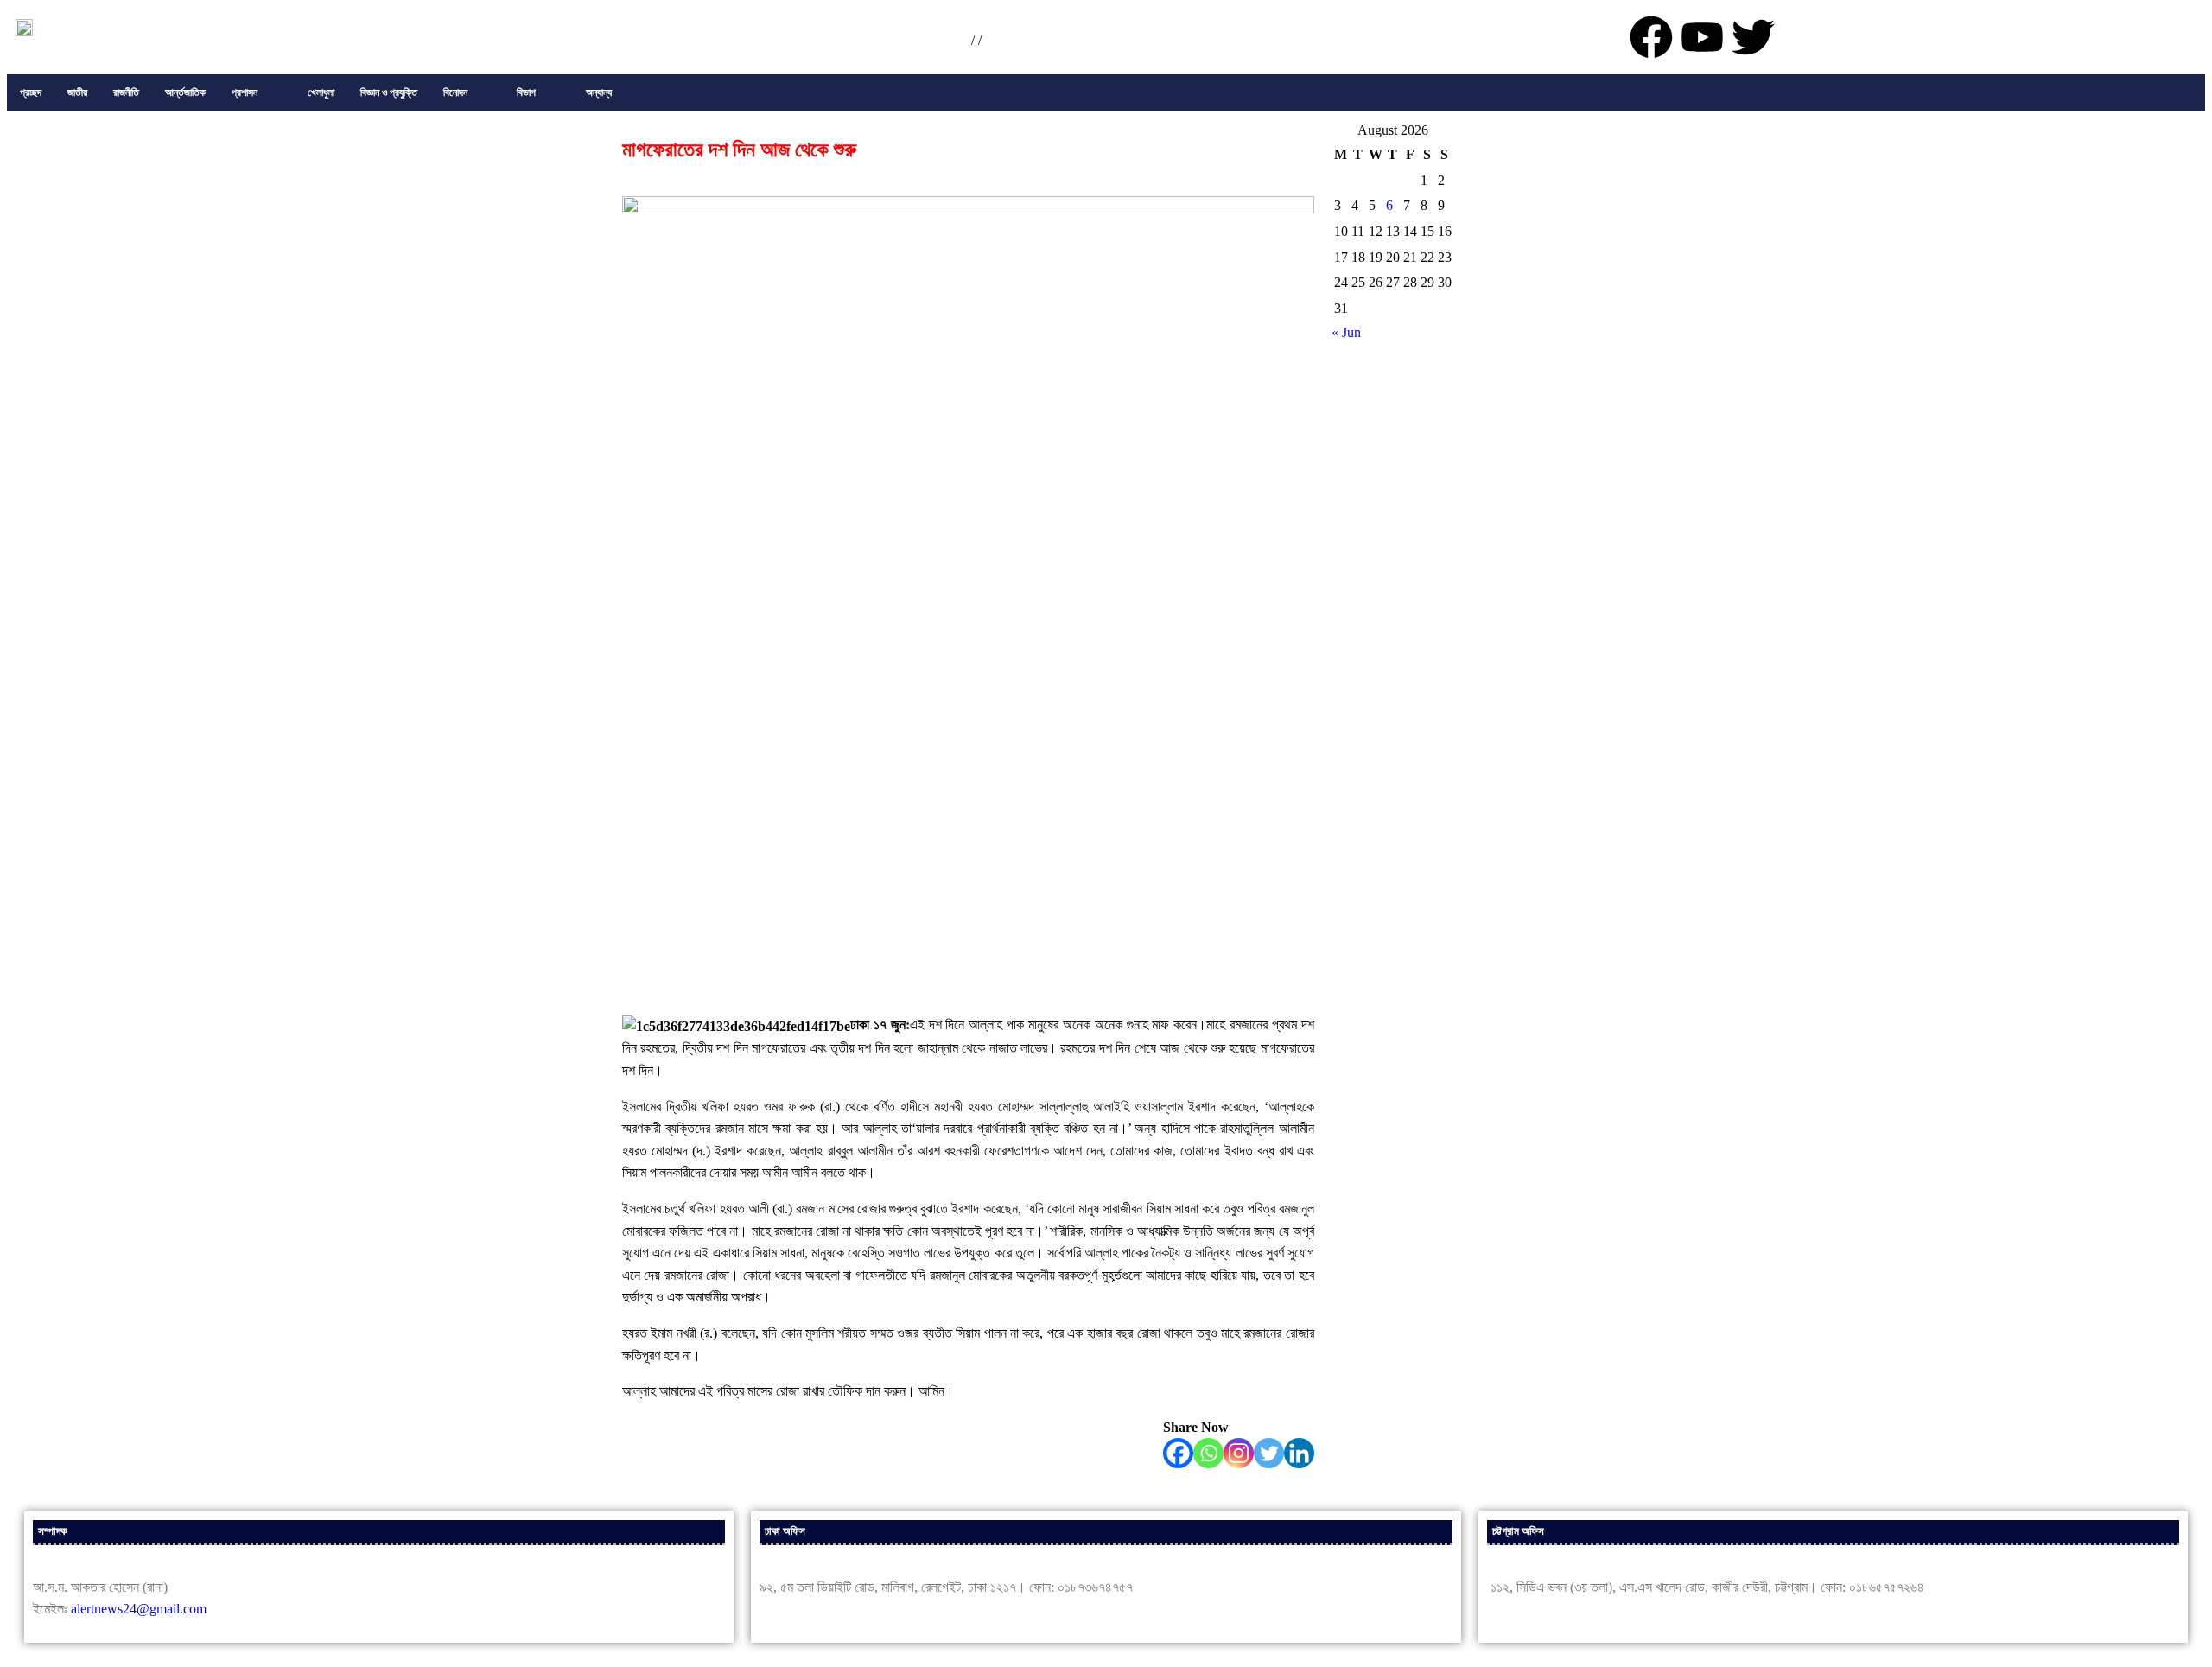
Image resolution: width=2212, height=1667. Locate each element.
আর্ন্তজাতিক (185, 92)
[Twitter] (1269, 1453)
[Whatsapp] (1208, 1453)
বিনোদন (455, 92)
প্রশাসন (245, 92)
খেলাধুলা (321, 92)
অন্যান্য (599, 92)
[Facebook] (1178, 1453)
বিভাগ (526, 92)
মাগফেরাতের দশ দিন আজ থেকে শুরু (739, 150)
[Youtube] (1702, 37)
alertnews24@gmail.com (139, 1609)
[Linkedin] (1299, 1453)
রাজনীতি (126, 92)
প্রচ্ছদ (31, 92)
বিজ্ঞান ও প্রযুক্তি (389, 92)
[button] (257, 92)
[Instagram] (1239, 1453)
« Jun (1346, 332)
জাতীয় (77, 92)
